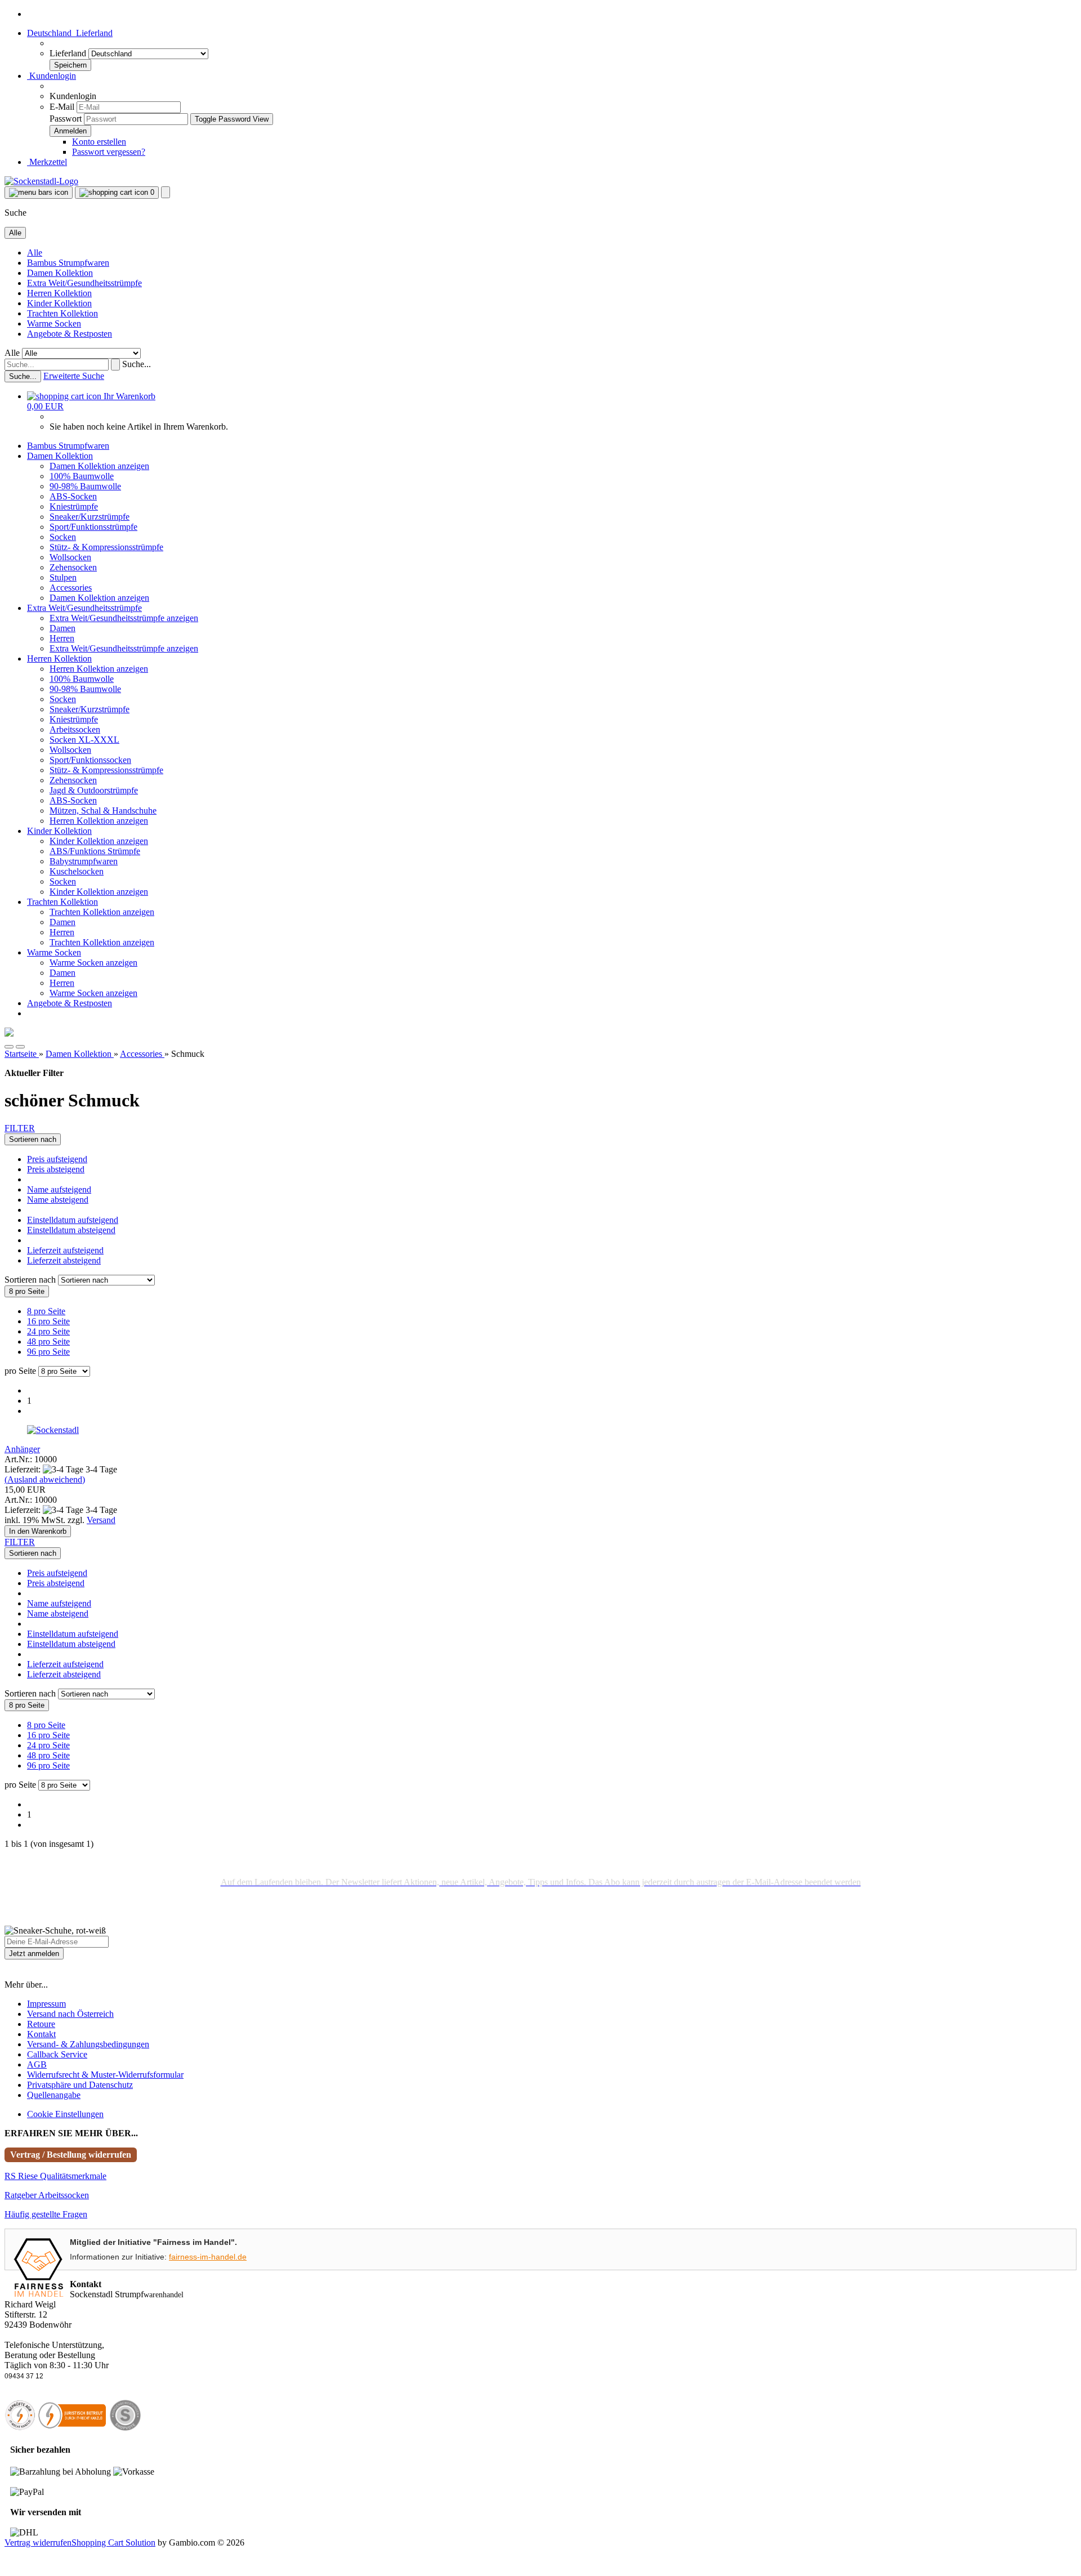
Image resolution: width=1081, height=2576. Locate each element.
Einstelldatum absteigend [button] (71, 1230)
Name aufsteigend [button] (59, 1189)
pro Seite (20, 1371)
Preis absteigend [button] (56, 1169)
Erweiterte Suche (74, 376)
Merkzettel (47, 162)
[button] (70, 33)
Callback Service (57, 2054)
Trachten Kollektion (62, 313)
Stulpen (63, 577)
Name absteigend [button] (58, 1200)
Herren (62, 638)
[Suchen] (115, 365)
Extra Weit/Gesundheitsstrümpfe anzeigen (124, 618)
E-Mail (62, 107)
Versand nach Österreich (70, 2014)
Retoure (41, 2024)
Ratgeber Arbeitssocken (47, 2195)
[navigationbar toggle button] (39, 193)
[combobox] (33, 1139)
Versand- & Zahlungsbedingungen (88, 2044)
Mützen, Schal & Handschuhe (103, 811)
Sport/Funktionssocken (90, 760)
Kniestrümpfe (74, 506)
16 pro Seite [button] (48, 1321)
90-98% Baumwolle (85, 486)
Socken (63, 537)
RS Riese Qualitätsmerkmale (55, 2176)
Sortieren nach (31, 1280)
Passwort (66, 119)
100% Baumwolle (82, 476)
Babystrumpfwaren (84, 861)
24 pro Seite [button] (48, 1331)
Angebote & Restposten (70, 334)
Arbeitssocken (75, 729)
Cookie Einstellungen (65, 2114)
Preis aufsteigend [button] (57, 1159)
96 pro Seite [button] (48, 1352)
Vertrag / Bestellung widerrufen (71, 2155)
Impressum (46, 2004)
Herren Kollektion (59, 293)
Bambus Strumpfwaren (68, 263)
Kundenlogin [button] (52, 76)
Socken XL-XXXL (84, 740)
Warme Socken (54, 323)
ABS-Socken (73, 496)
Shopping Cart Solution (113, 2542)
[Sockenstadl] (41, 181)
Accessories (71, 588)
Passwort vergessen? (109, 152)
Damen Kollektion (60, 273)
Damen (62, 628)
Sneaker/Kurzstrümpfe (90, 517)
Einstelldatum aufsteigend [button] (73, 1220)
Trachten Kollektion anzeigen (102, 912)
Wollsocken (70, 557)
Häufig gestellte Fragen (46, 2214)
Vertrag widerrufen (38, 2542)
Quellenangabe (54, 2095)
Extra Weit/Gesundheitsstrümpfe (84, 283)
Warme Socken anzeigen (93, 963)
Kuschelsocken (77, 871)
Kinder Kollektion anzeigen (99, 841)
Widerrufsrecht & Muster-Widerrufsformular (105, 2075)
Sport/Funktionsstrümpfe (93, 527)
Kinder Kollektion (59, 303)
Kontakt (41, 2034)
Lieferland (69, 53)
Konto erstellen (99, 142)
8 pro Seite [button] (46, 1311)
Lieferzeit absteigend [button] (64, 1260)
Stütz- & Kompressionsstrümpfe (106, 547)
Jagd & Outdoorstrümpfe (94, 790)
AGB (37, 2064)
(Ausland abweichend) (45, 1479)
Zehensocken (73, 567)
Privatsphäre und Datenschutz (80, 2085)
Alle (35, 253)
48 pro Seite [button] (48, 1341)
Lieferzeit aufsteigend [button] (65, 1250)
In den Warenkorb (38, 1531)
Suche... (137, 364)
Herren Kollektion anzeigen (99, 669)
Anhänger (22, 1449)
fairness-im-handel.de (208, 2257)
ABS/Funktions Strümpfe (95, 851)
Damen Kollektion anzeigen (99, 466)
